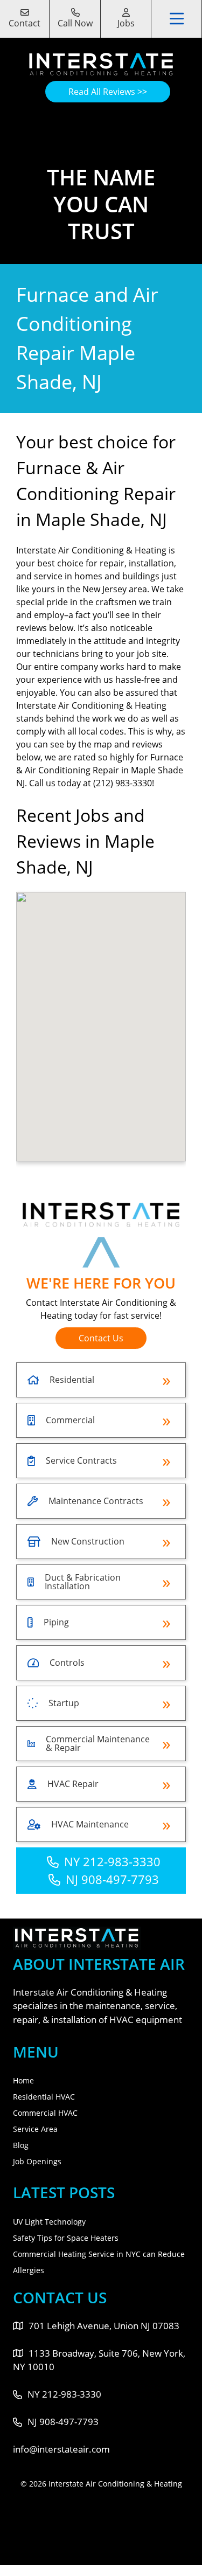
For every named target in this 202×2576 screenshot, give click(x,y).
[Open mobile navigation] (177, 19)
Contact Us (101, 1338)
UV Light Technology (49, 2222)
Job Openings (37, 2161)
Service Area (35, 2129)
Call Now (75, 23)
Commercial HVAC (45, 2113)
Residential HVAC (44, 2097)
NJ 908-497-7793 (112, 1879)
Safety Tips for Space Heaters (66, 2238)
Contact (25, 23)
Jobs (126, 23)
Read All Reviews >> (108, 92)
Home (23, 2080)
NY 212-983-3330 (112, 1861)
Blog (21, 2145)
